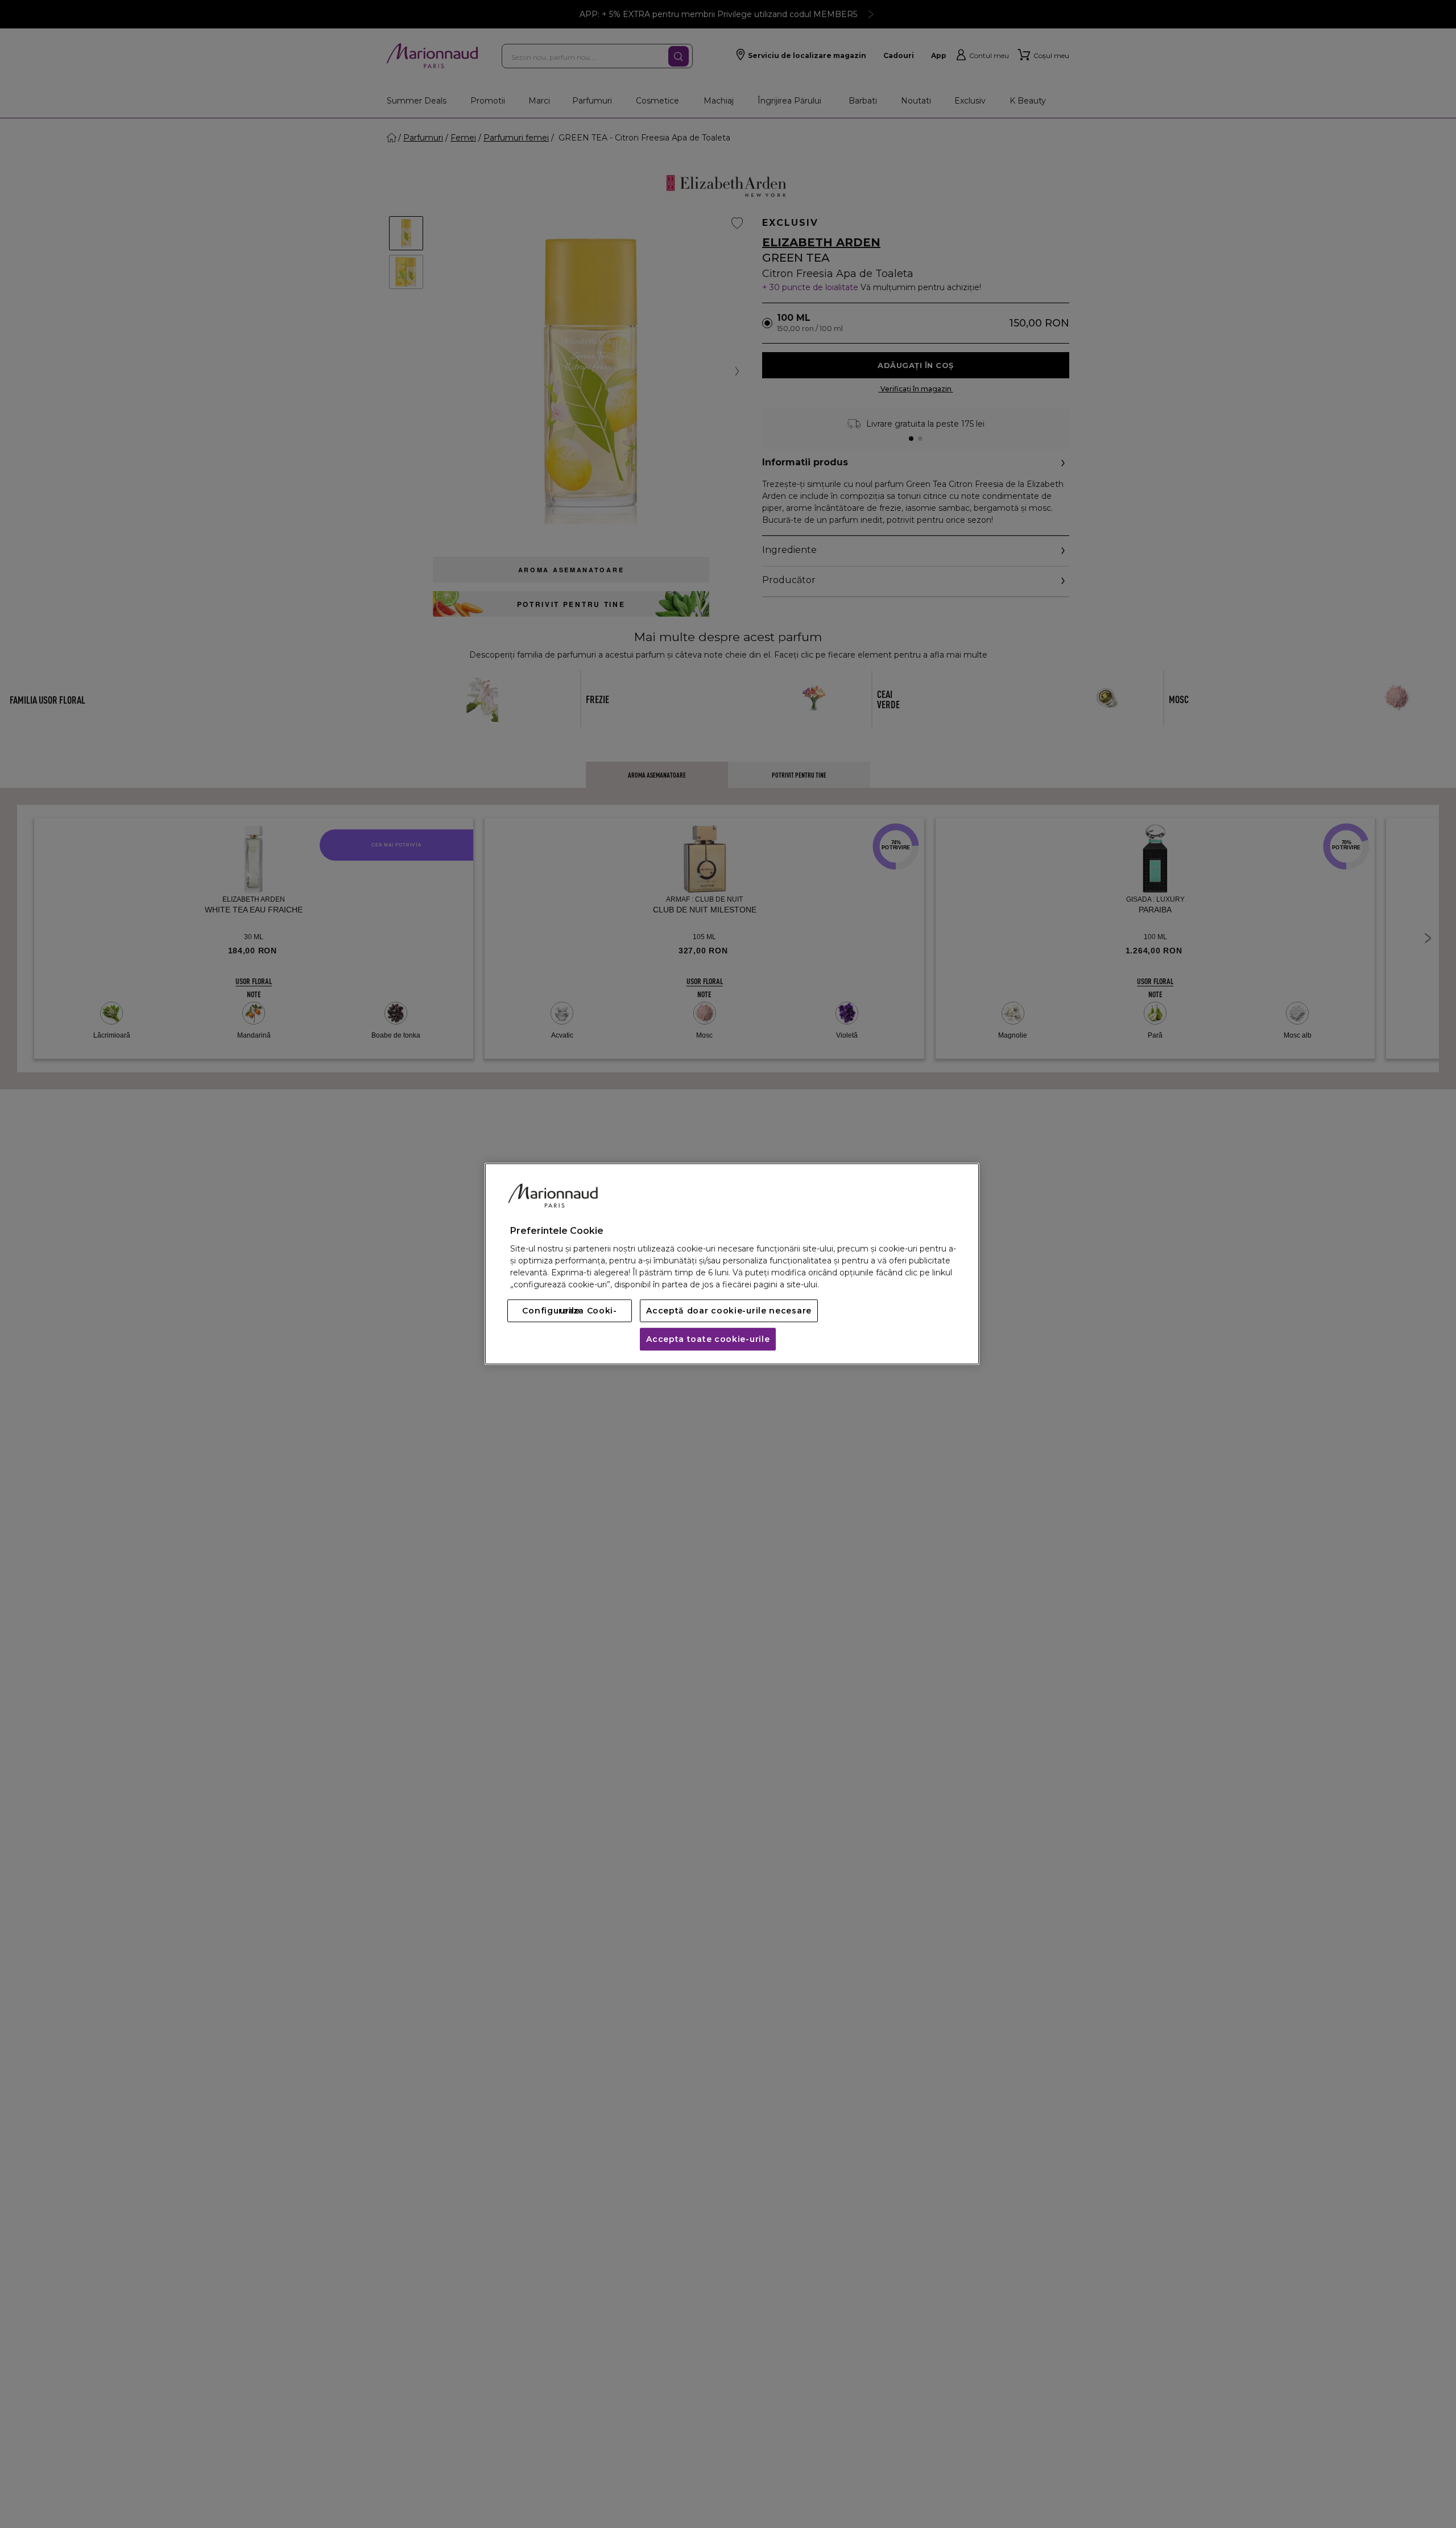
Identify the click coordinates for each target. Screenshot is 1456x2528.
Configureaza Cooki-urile (569, 1311)
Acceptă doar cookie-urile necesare (729, 1311)
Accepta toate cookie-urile (708, 1340)
